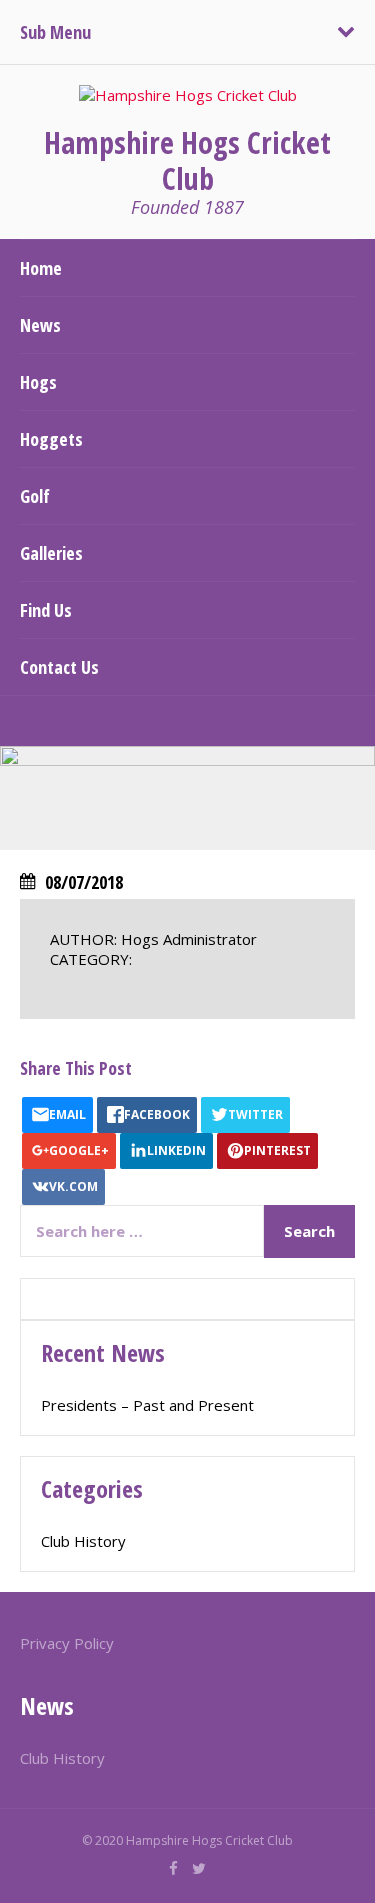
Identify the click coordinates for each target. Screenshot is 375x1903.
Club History (83, 1541)
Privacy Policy (67, 1643)
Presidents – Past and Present (147, 1405)
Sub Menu (55, 32)
